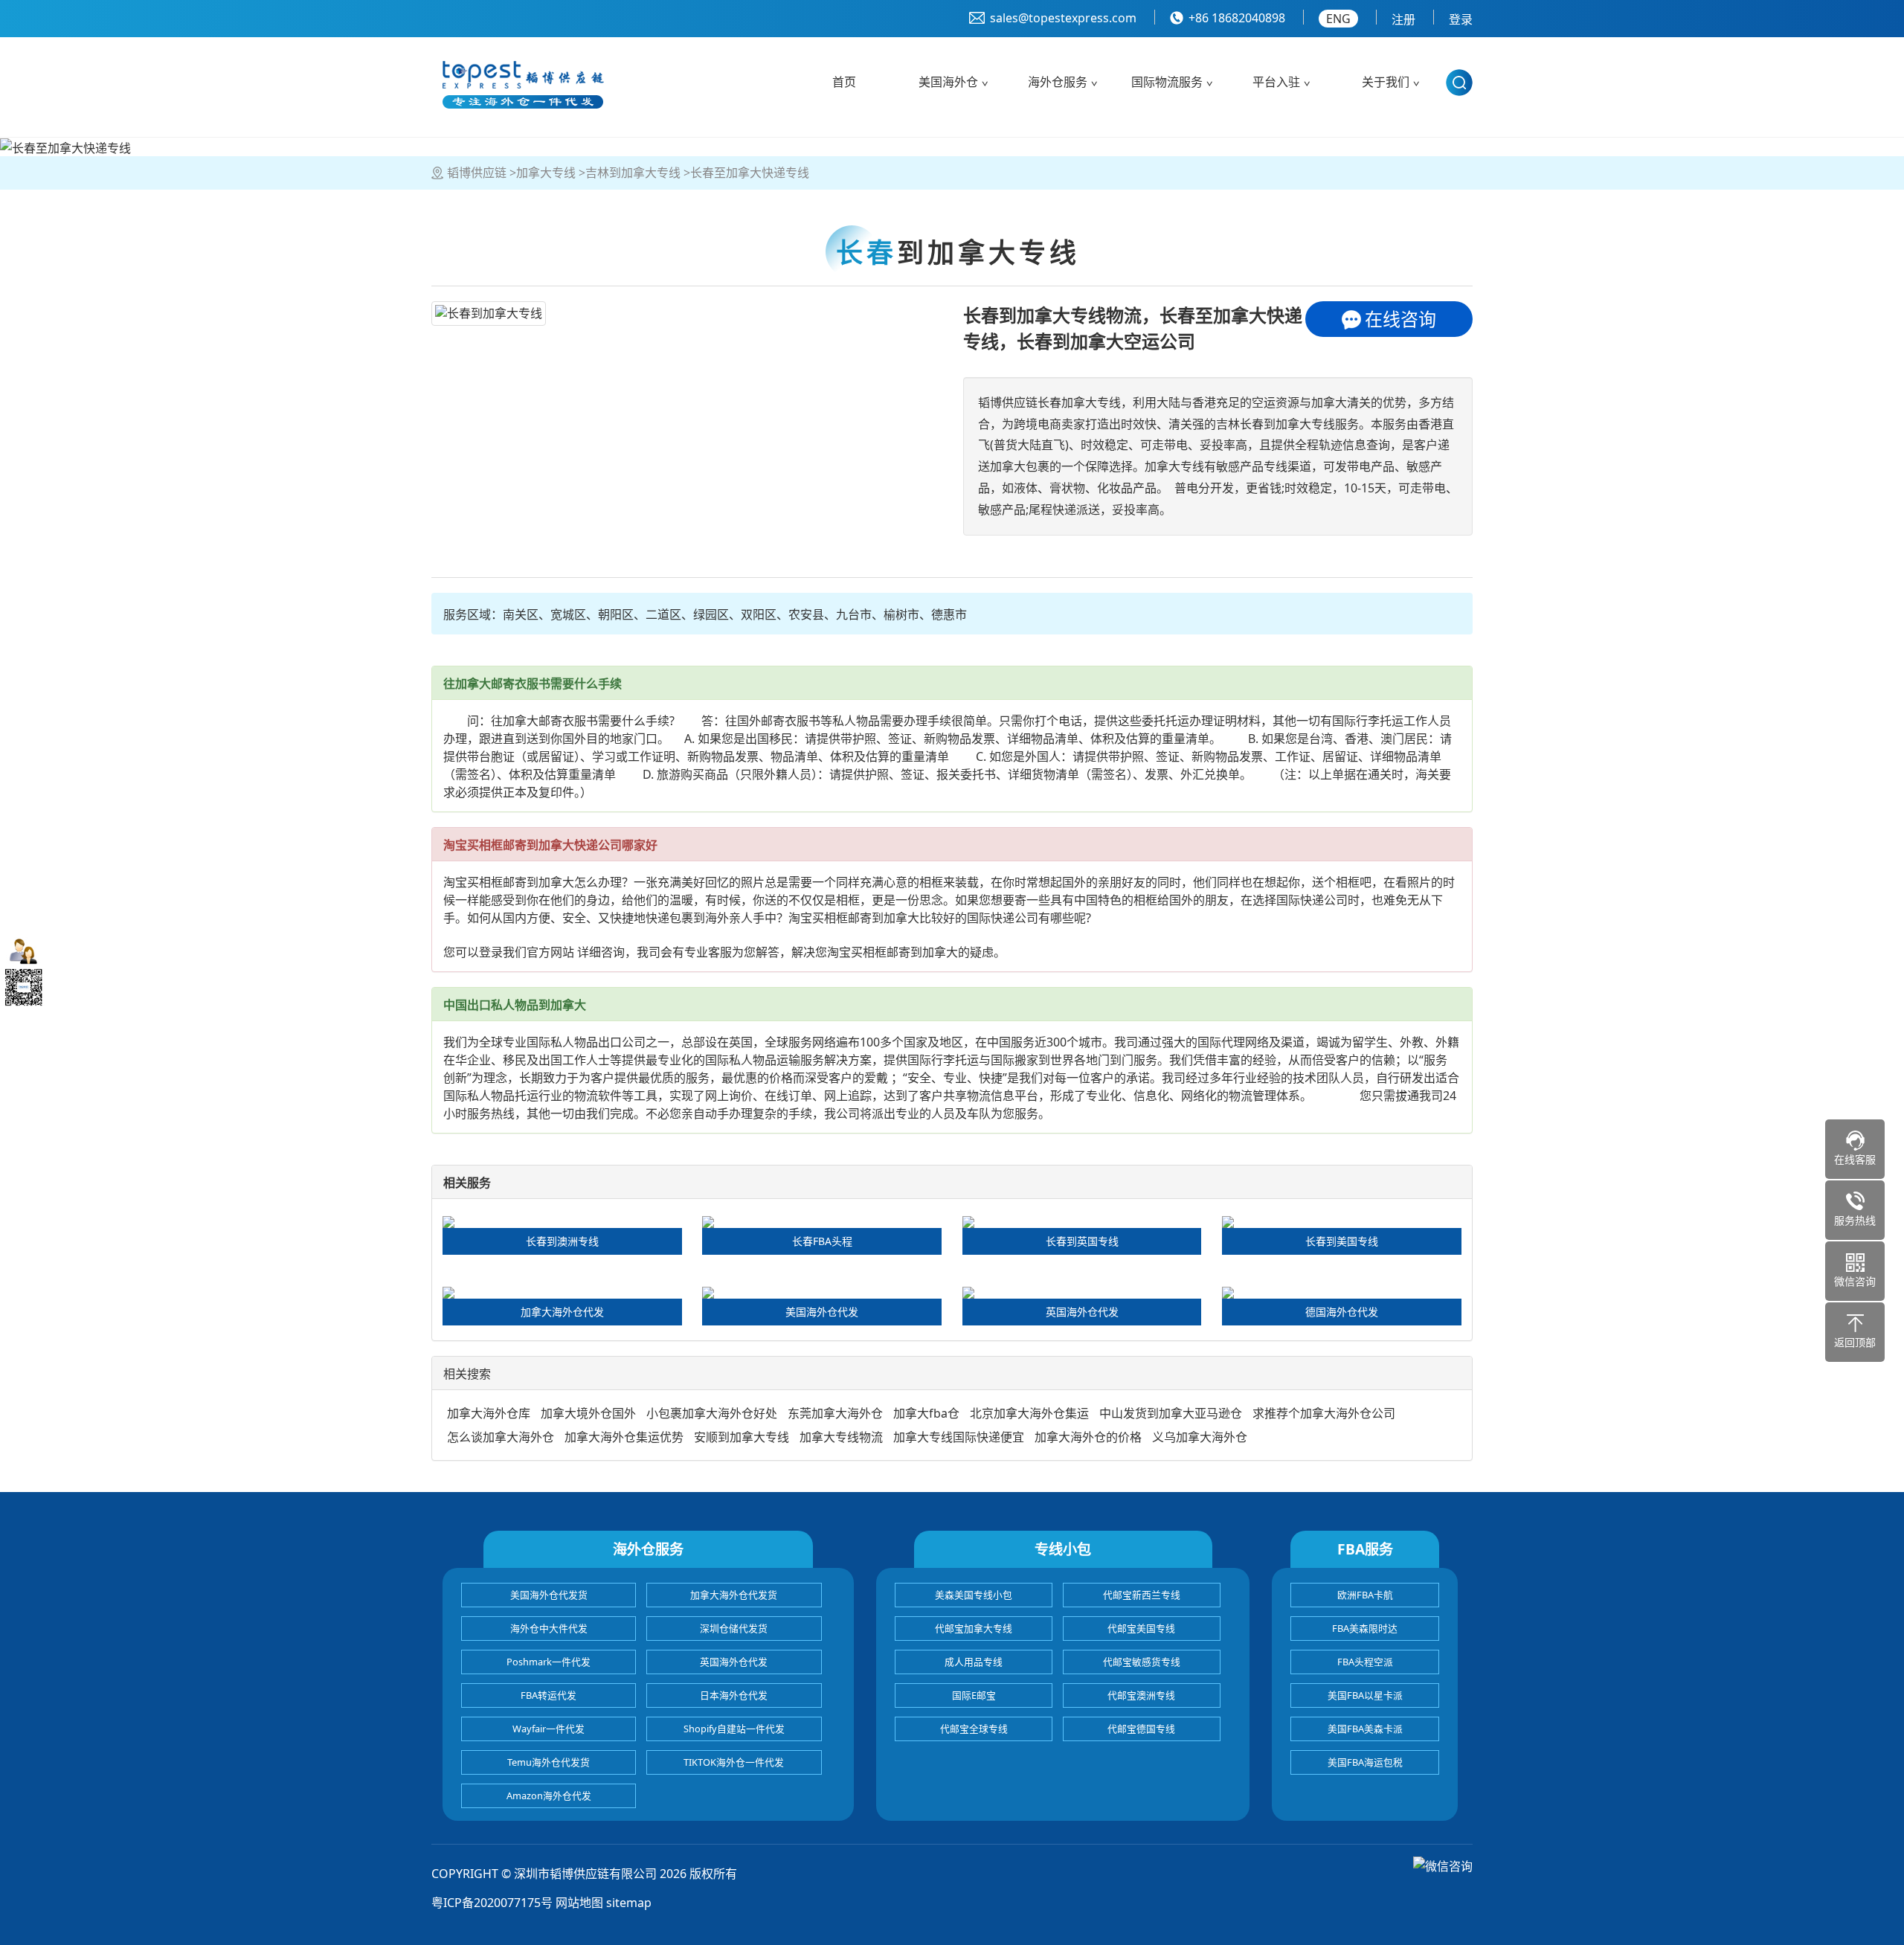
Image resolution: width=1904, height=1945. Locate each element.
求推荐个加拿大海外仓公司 (1324, 1413)
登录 (1461, 19)
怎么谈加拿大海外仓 (501, 1437)
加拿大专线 (546, 173)
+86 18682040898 (1237, 18)
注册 (1403, 19)
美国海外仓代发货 (549, 1595)
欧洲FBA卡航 (1365, 1595)
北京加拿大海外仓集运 (1029, 1413)
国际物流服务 (1167, 82)
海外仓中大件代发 (549, 1628)
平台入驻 (1276, 82)
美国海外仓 (948, 82)
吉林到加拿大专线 (633, 173)
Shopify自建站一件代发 (734, 1729)
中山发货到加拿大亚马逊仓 (1171, 1413)
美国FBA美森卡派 (1365, 1729)
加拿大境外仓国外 (588, 1413)
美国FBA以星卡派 (1365, 1695)
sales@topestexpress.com (1063, 18)
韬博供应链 (477, 173)
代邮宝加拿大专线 (974, 1628)
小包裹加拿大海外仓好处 (712, 1413)
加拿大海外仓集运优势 (624, 1437)
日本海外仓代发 (734, 1695)
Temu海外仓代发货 (549, 1762)
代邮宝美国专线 (1141, 1628)
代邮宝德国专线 (1141, 1729)
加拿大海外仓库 (489, 1413)
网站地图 (579, 1903)
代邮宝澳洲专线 (1141, 1695)
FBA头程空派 (1365, 1662)
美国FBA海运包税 (1365, 1762)
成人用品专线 (974, 1662)
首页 (844, 82)
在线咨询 (1400, 319)
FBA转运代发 (549, 1695)
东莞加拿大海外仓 (835, 1413)
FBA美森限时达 (1365, 1628)
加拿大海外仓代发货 (734, 1595)
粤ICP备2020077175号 (492, 1903)
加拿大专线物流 (841, 1437)
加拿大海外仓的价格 (1088, 1437)
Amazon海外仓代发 (549, 1795)
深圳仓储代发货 (734, 1628)
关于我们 (1386, 82)
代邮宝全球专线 (974, 1729)
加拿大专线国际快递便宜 (959, 1437)
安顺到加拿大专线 (742, 1437)
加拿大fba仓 (926, 1413)
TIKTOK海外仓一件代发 (734, 1762)
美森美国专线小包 (974, 1595)
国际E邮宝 (974, 1695)
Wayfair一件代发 (549, 1729)
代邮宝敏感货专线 (1142, 1662)
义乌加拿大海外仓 (1200, 1437)
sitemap (629, 1903)
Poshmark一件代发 (549, 1662)
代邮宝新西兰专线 (1142, 1595)
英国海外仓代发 (734, 1662)
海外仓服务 (1058, 82)
